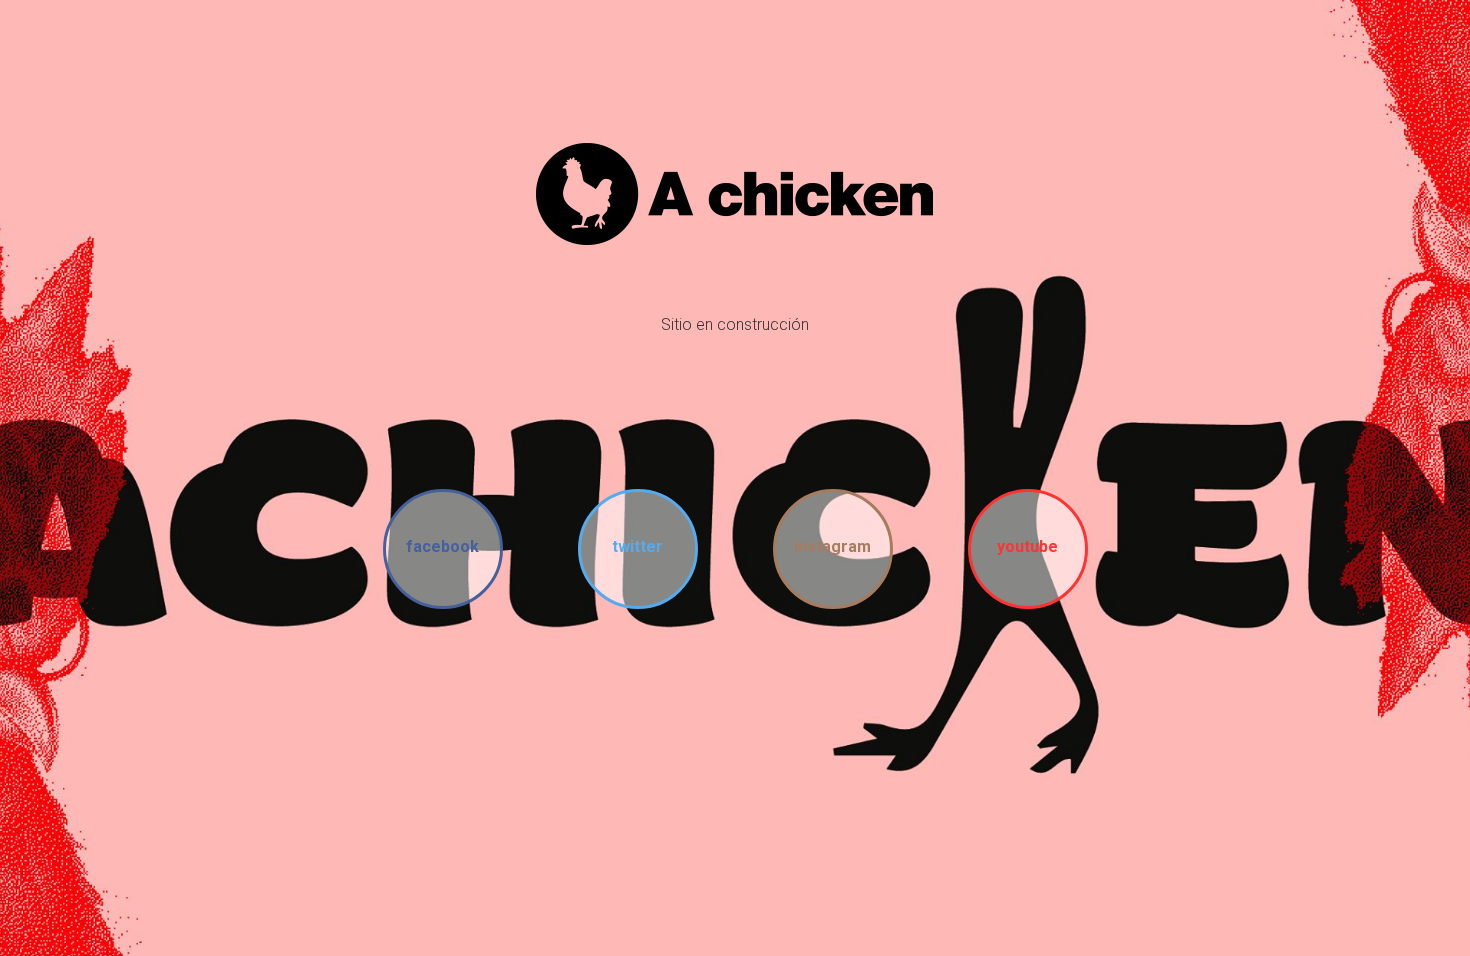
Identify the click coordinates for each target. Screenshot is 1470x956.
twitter (637, 546)
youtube (1027, 546)
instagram (832, 546)
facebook (442, 546)
